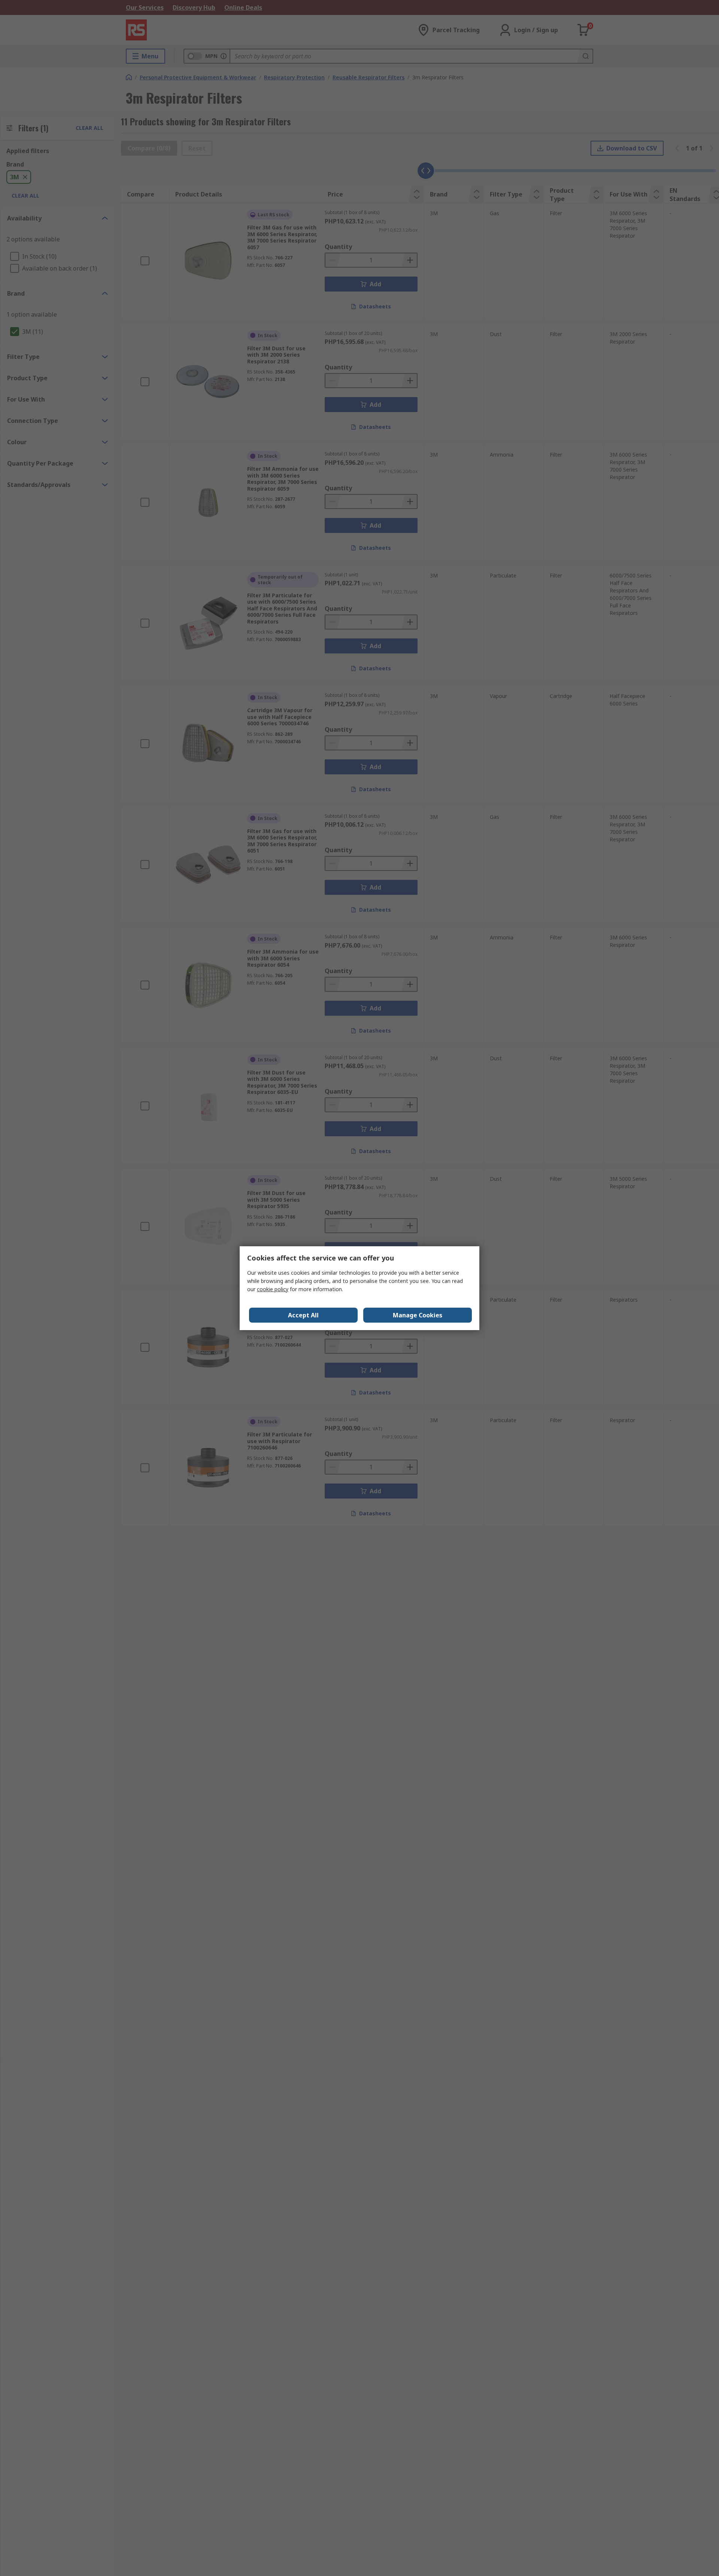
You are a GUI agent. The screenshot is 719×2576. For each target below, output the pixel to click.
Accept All (303, 1315)
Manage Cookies (418, 1315)
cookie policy (273, 1289)
